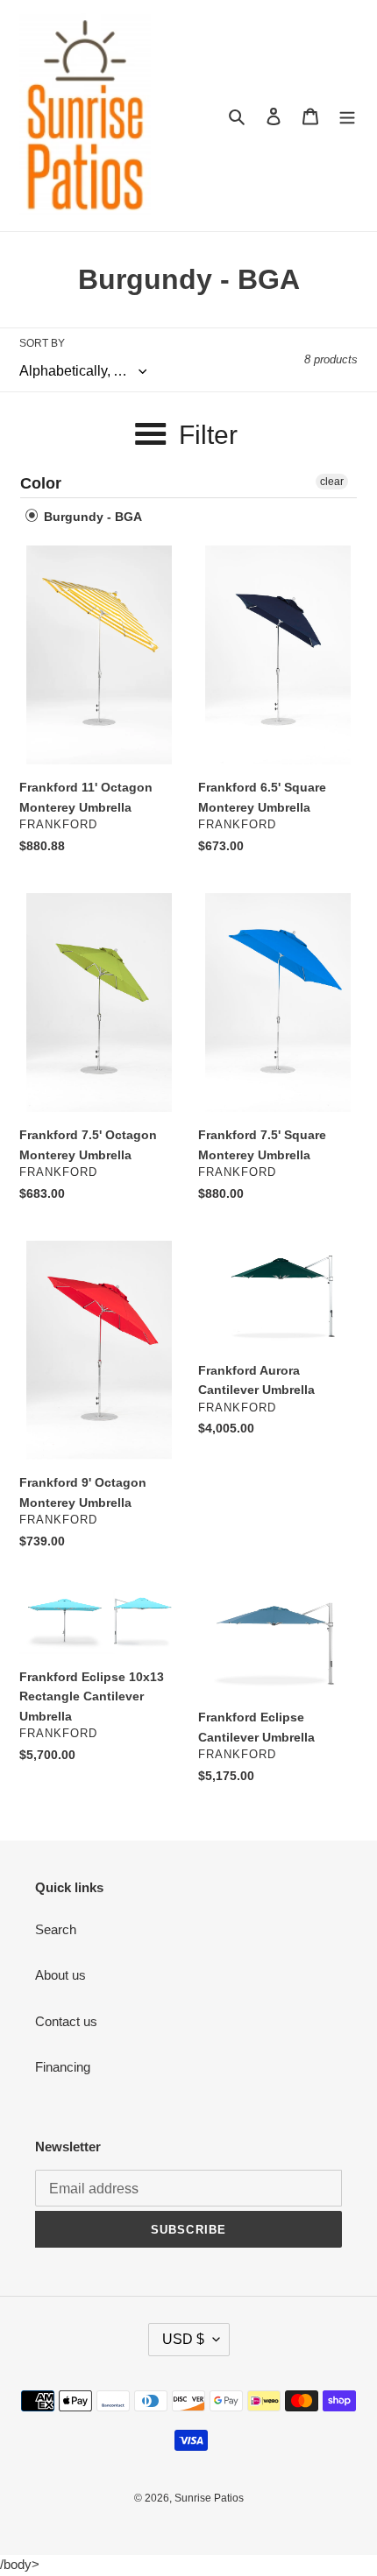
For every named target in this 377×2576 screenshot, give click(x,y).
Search (56, 1929)
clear (332, 482)
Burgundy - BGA (91, 517)
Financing (63, 2067)
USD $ (183, 2339)
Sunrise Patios (209, 2498)
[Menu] (347, 116)
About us (60, 1975)
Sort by (42, 343)
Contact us (66, 2021)
